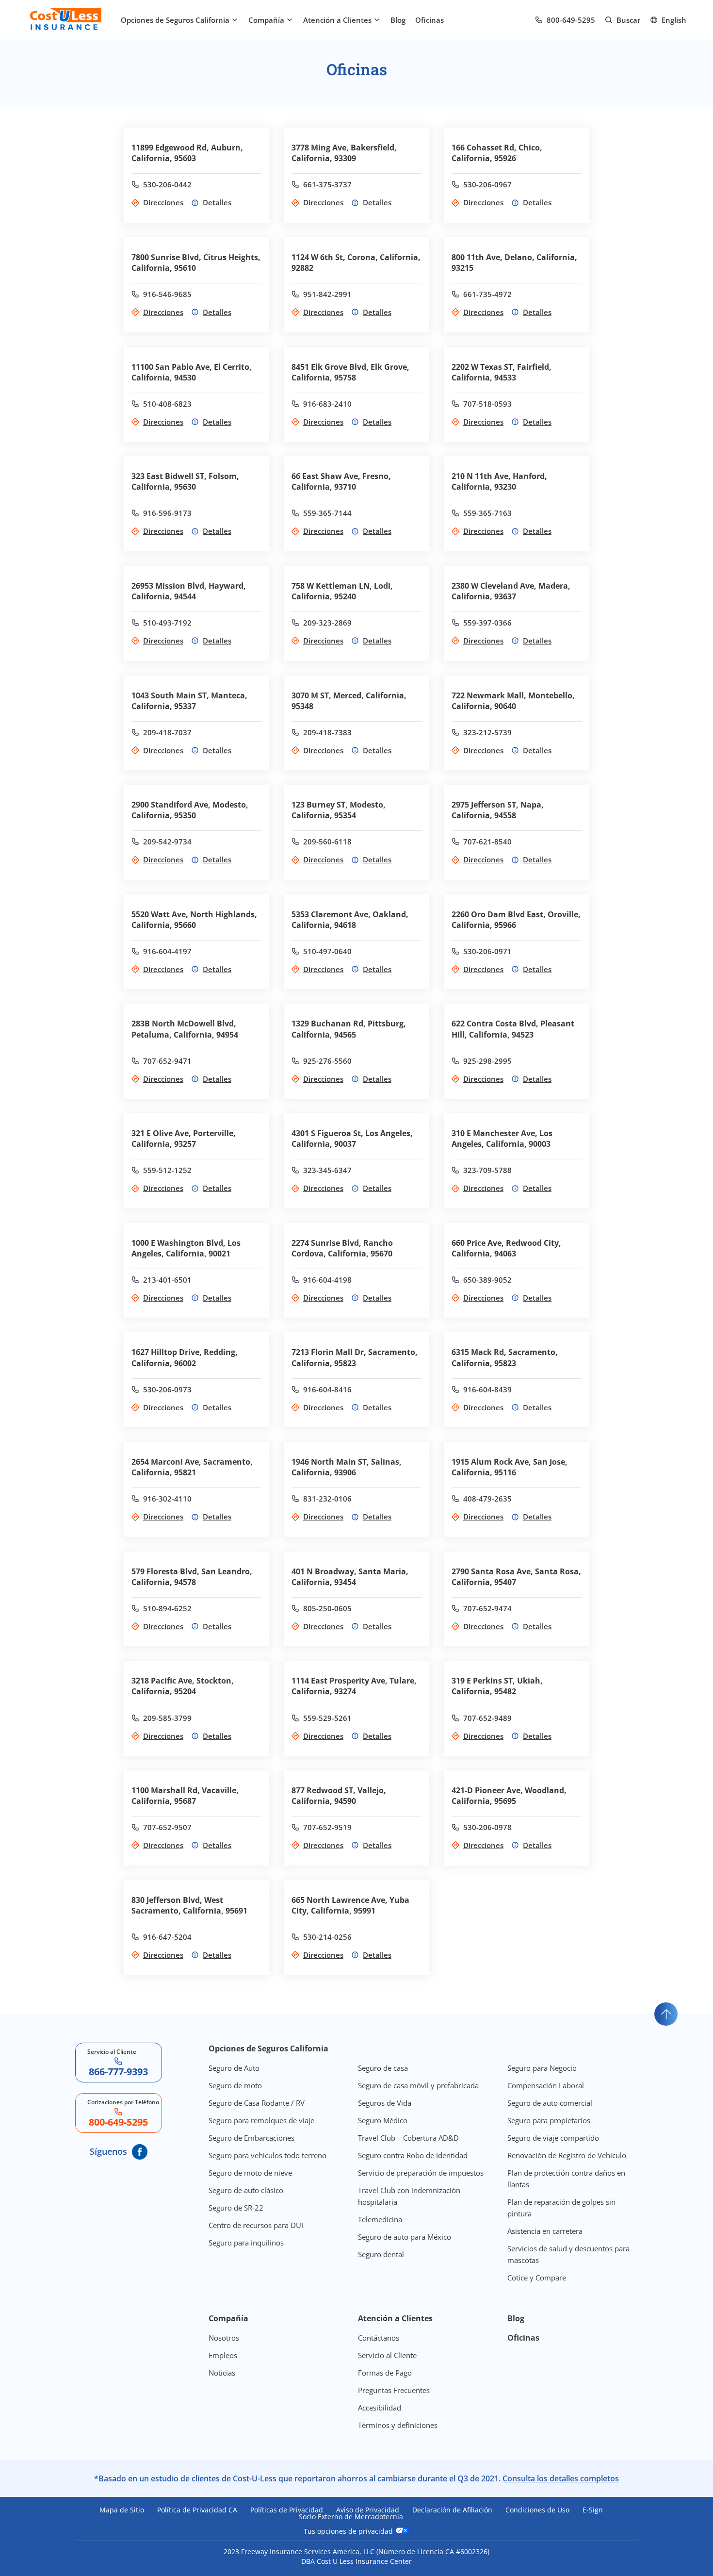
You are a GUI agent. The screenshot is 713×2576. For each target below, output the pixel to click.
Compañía (266, 20)
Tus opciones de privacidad (349, 2531)
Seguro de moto (235, 2085)
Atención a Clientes (337, 20)
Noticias (222, 2373)
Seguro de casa (383, 2068)
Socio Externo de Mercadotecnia (351, 2517)
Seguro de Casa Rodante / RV (257, 2103)
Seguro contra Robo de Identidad (413, 2155)
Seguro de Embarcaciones (251, 2138)
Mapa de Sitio (122, 2510)
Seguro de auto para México (405, 2237)
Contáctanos (379, 2338)
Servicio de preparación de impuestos (421, 2173)
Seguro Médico (383, 2120)
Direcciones (163, 202)
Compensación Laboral (546, 2085)
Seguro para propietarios (549, 2120)
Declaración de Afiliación (452, 2510)
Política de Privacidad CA (197, 2510)
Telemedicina (380, 2219)
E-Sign (593, 2510)
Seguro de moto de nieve (250, 2173)
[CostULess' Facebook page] (140, 2152)
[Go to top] (666, 2014)
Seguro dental (381, 2254)
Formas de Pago (385, 2373)
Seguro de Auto (234, 2068)
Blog (398, 20)
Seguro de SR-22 (236, 2208)
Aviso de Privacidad (368, 2510)
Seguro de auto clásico (246, 2190)
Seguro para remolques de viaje (261, 2120)
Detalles (217, 202)
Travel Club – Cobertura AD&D (408, 2138)
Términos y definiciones (398, 2425)
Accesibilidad (380, 2408)
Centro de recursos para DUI (256, 2225)
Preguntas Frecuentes (394, 2390)
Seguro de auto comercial (550, 2103)
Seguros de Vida (385, 2103)
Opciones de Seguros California (175, 20)
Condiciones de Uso (537, 2510)
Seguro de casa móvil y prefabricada (418, 2085)
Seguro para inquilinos (246, 2243)
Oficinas (429, 20)
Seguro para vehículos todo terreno (267, 2155)
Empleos (223, 2355)
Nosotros (224, 2338)
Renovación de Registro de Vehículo (567, 2155)
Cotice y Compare (537, 2278)
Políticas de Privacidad (287, 2510)
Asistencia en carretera (545, 2231)
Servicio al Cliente (387, 2355)
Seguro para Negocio (542, 2068)
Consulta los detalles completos (561, 2478)
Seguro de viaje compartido (553, 2138)
